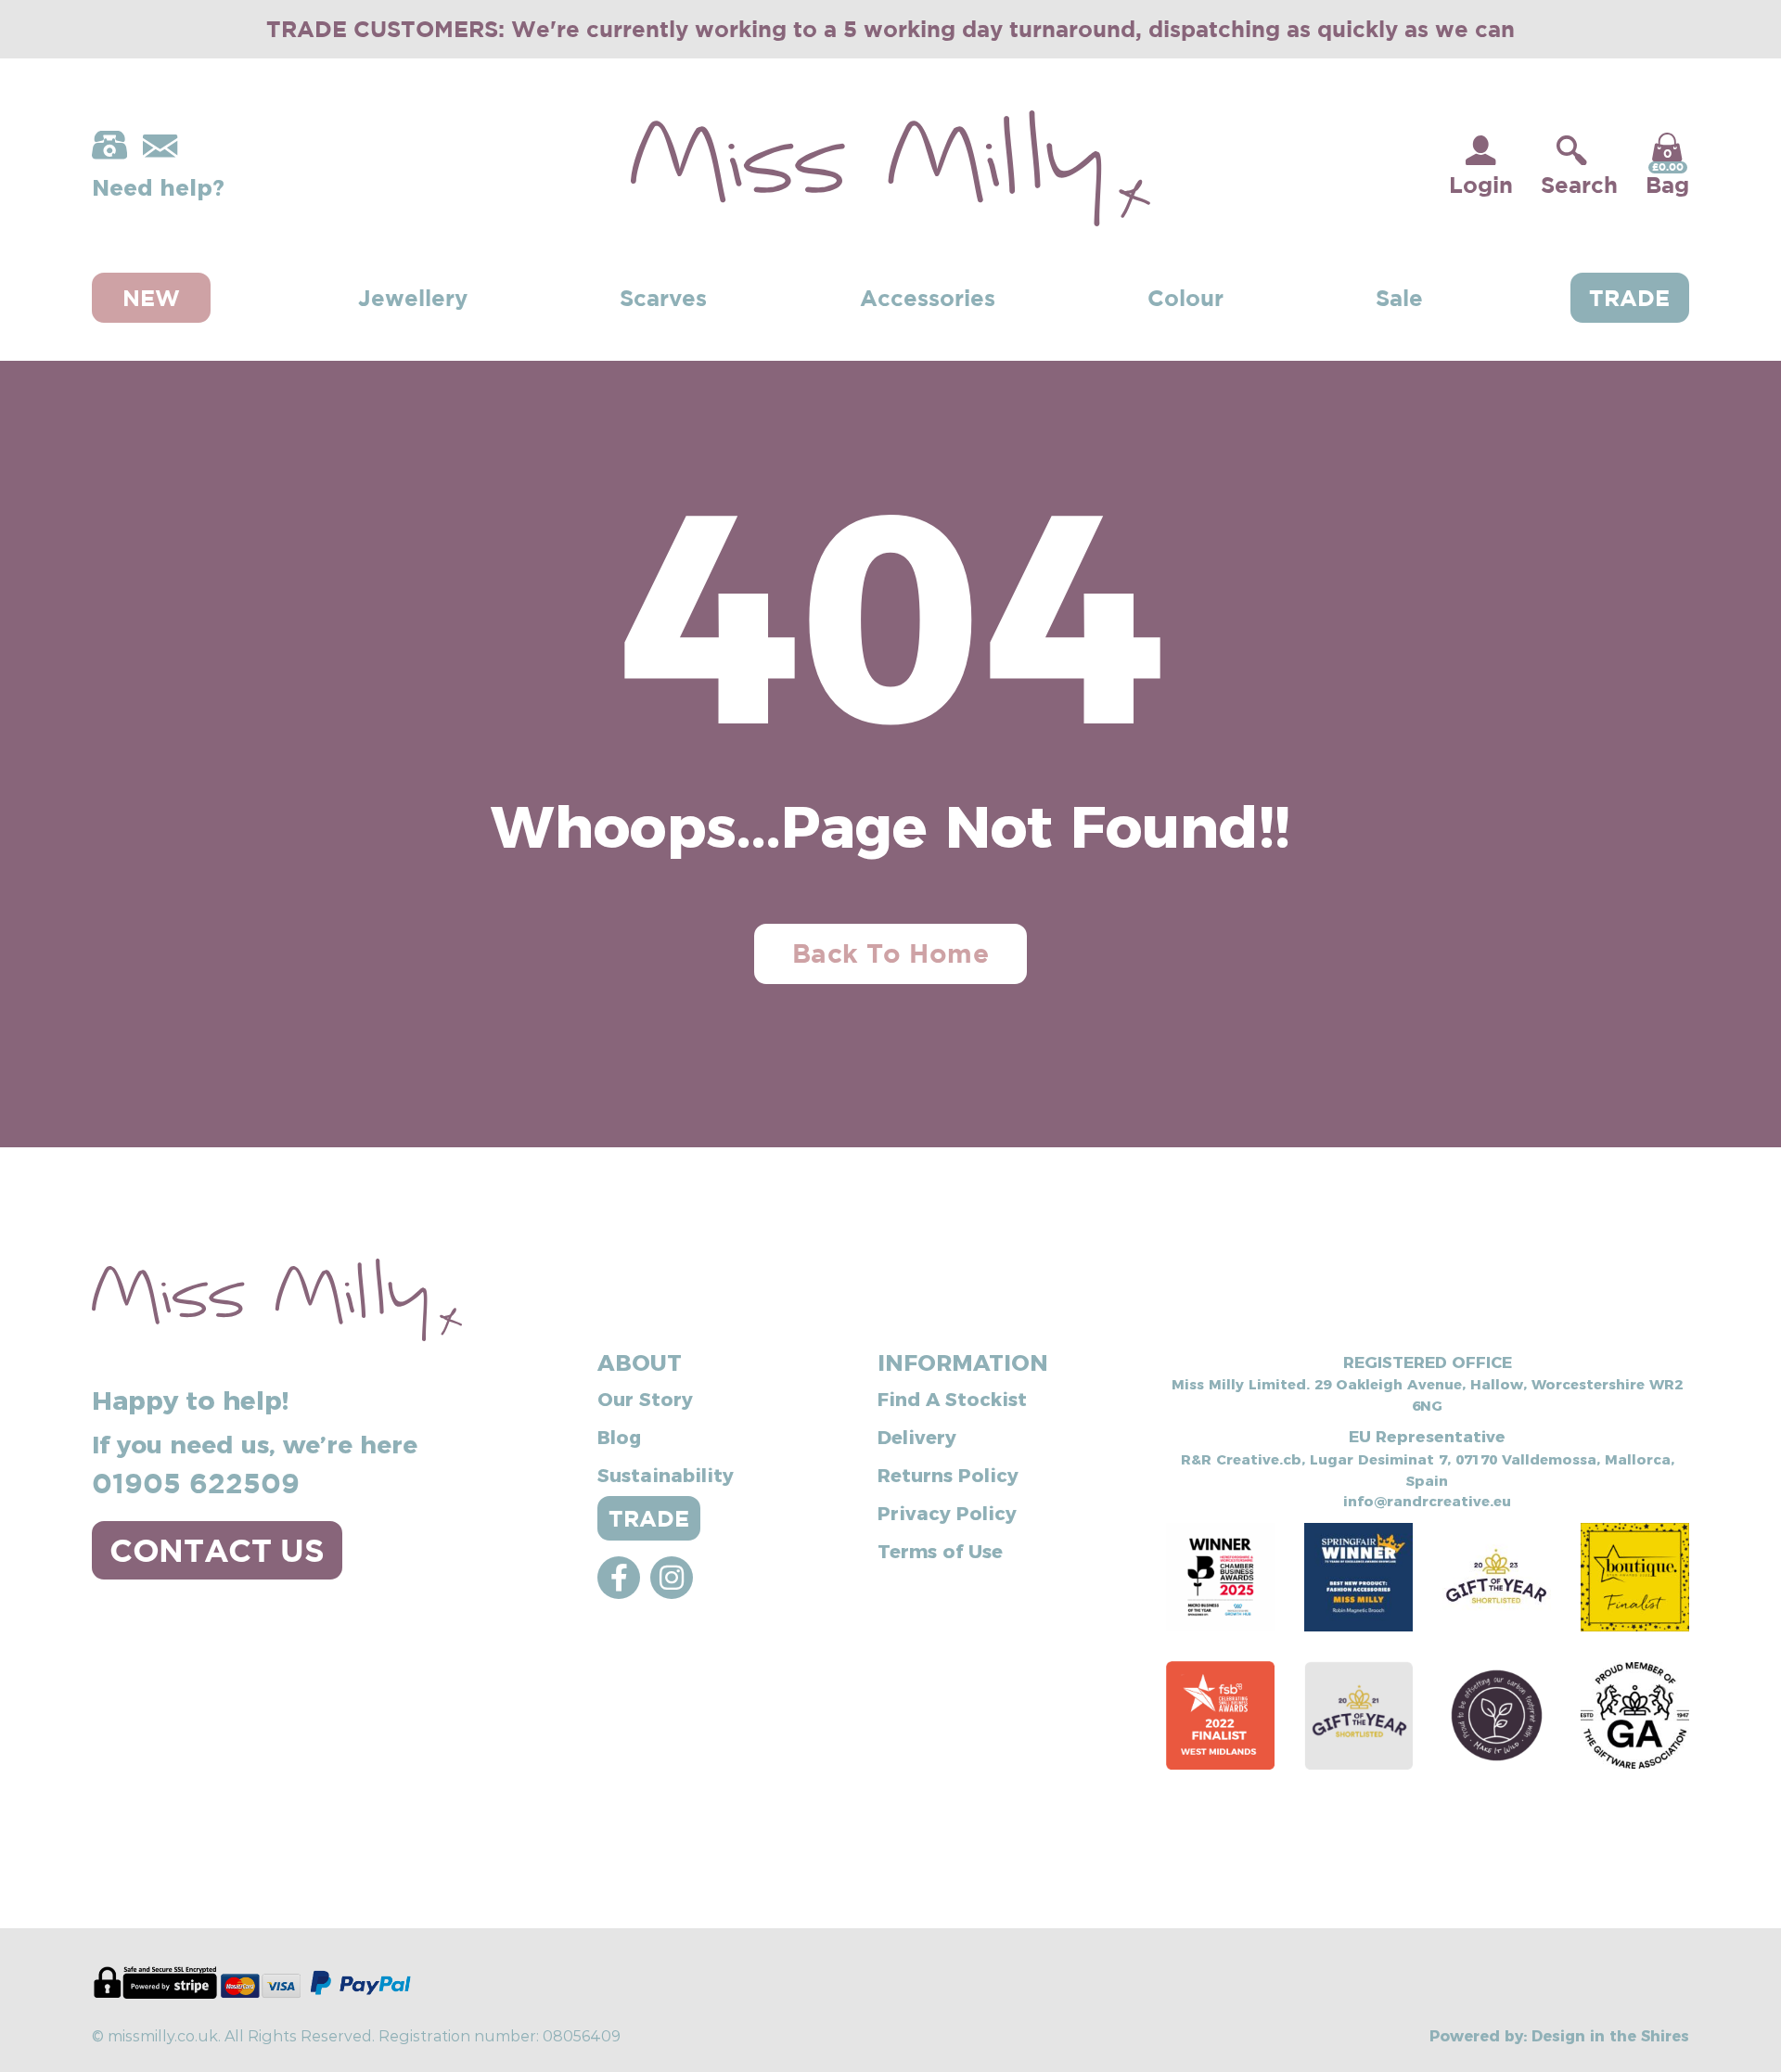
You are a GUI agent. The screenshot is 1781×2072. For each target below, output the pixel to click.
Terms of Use (940, 1550)
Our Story (645, 1398)
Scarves (663, 298)
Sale (1399, 298)
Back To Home (890, 953)
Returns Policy (948, 1474)
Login (1481, 185)
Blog (619, 1436)
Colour (1185, 298)
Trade (1629, 298)
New (151, 298)
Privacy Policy (947, 1512)
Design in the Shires (1610, 2035)
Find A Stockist (952, 1398)
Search (1579, 185)
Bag (1667, 172)
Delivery (917, 1436)
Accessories (928, 298)
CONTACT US (217, 1550)
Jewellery (413, 298)
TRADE (649, 1518)
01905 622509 (196, 1483)
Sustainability (666, 1474)
